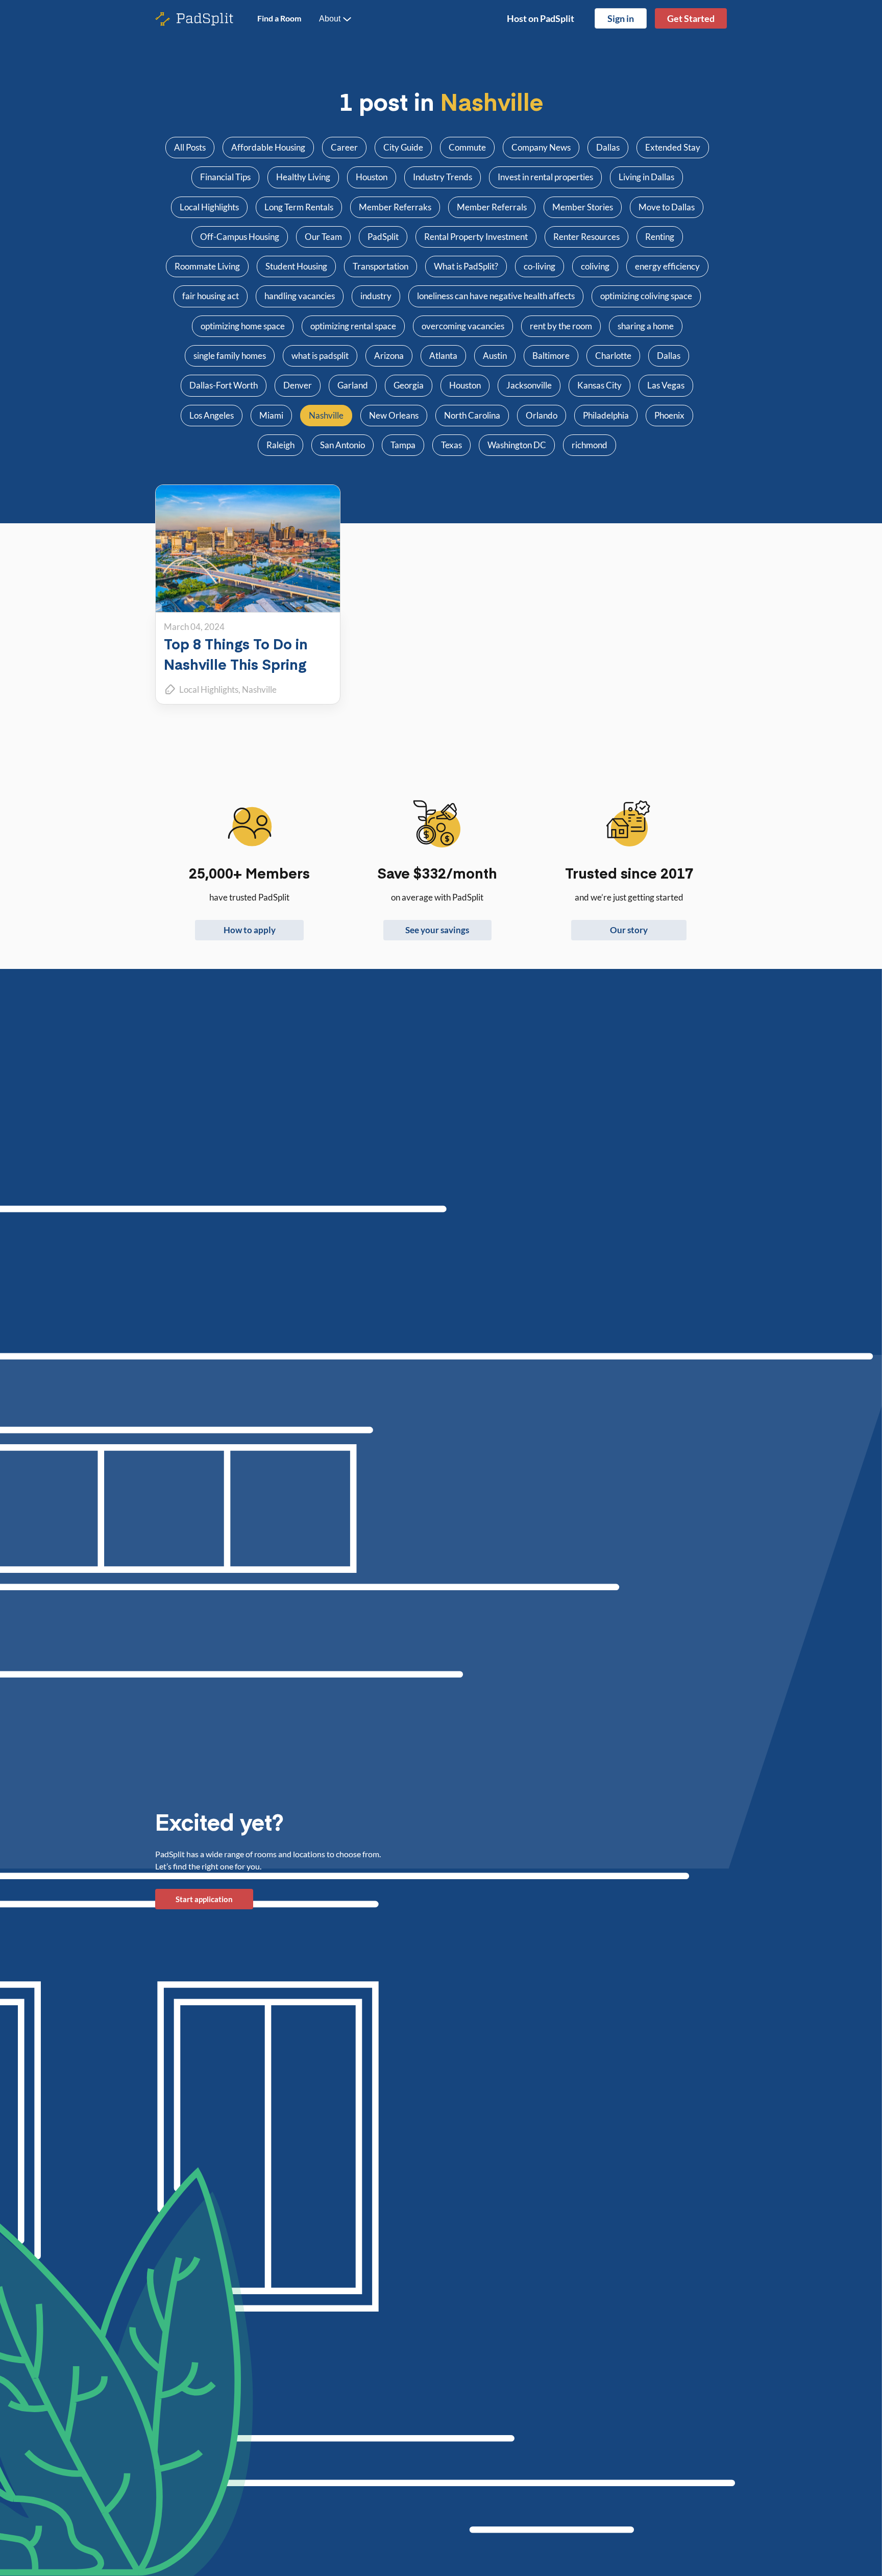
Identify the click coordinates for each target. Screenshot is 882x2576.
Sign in (621, 18)
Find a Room (279, 18)
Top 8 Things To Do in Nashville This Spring (236, 654)
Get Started (691, 18)
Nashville (259, 689)
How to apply (250, 930)
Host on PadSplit (541, 18)
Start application (204, 1899)
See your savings (437, 930)
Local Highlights (209, 689)
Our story (629, 930)
